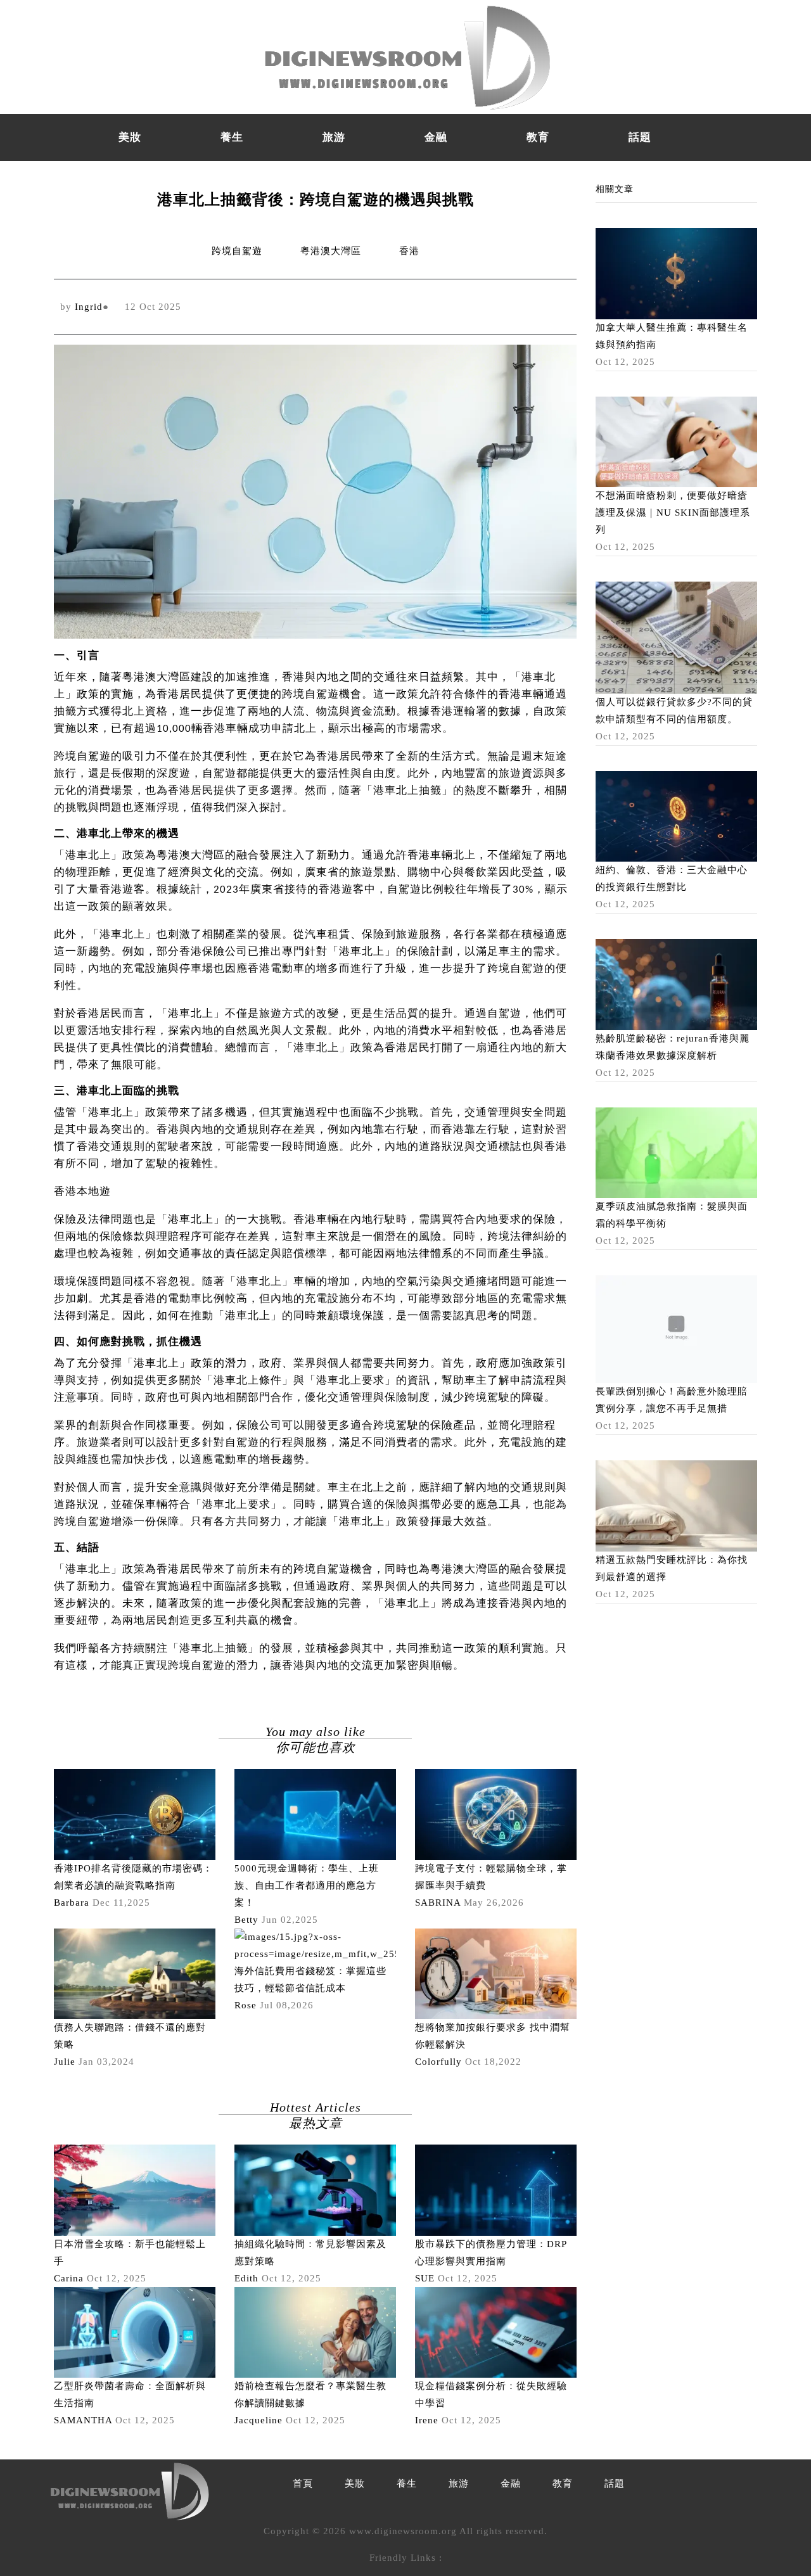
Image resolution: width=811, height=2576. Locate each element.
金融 (436, 137)
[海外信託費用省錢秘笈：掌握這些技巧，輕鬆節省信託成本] (315, 1944)
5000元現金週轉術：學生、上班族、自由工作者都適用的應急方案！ (307, 1885)
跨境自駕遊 (237, 251)
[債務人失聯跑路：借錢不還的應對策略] (135, 1973)
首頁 (303, 2484)
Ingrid (89, 307)
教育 (538, 137)
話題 (640, 137)
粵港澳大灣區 (331, 251)
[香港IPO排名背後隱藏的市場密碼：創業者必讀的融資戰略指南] (135, 1813)
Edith (246, 2278)
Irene (427, 2420)
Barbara (72, 1903)
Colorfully (438, 2062)
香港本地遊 (82, 1192)
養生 (232, 137)
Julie (65, 2062)
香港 (409, 251)
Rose (246, 2005)
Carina (69, 2278)
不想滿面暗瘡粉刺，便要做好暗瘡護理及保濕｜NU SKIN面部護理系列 (673, 513)
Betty (246, 1920)
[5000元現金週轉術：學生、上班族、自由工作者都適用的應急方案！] (315, 1813)
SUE (425, 2278)
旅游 (334, 137)
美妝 (130, 137)
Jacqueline (259, 2420)
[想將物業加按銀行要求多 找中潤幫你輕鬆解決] (496, 1973)
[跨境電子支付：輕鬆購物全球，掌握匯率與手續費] (496, 1813)
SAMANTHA (83, 2420)
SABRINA (438, 1903)
